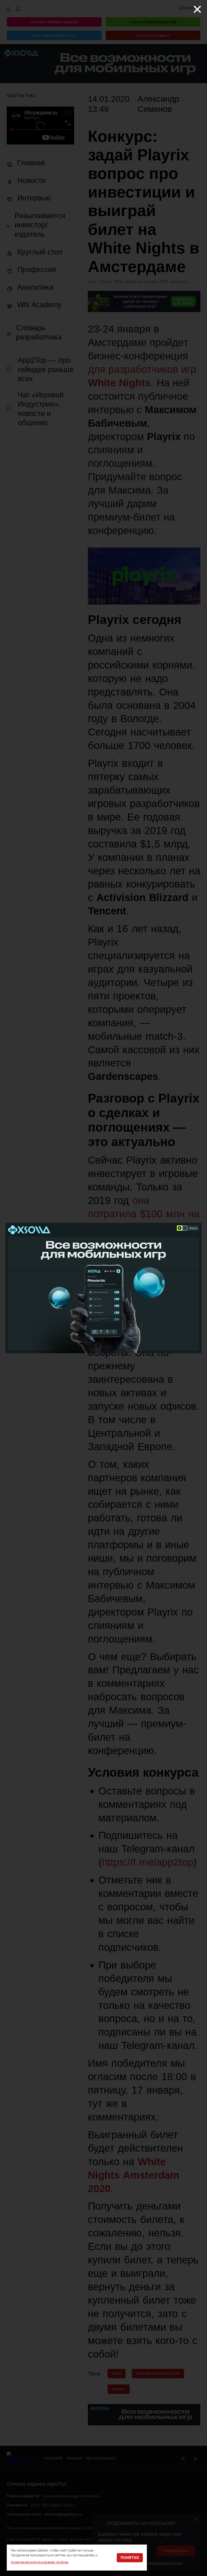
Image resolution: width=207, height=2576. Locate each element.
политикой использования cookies (40, 2562)
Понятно (130, 2558)
